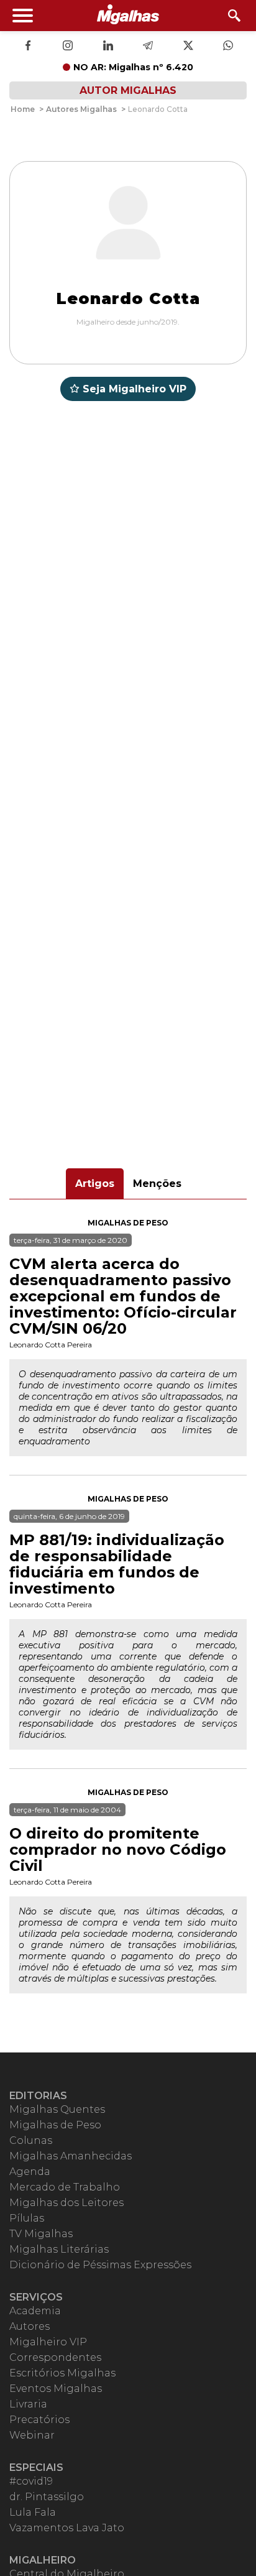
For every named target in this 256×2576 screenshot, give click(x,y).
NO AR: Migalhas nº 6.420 (133, 67)
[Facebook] (28, 47)
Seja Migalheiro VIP (135, 389)
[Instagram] (68, 47)
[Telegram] (148, 47)
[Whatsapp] (228, 47)
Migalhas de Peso (128, 1223)
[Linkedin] (108, 47)
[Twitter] (188, 47)
